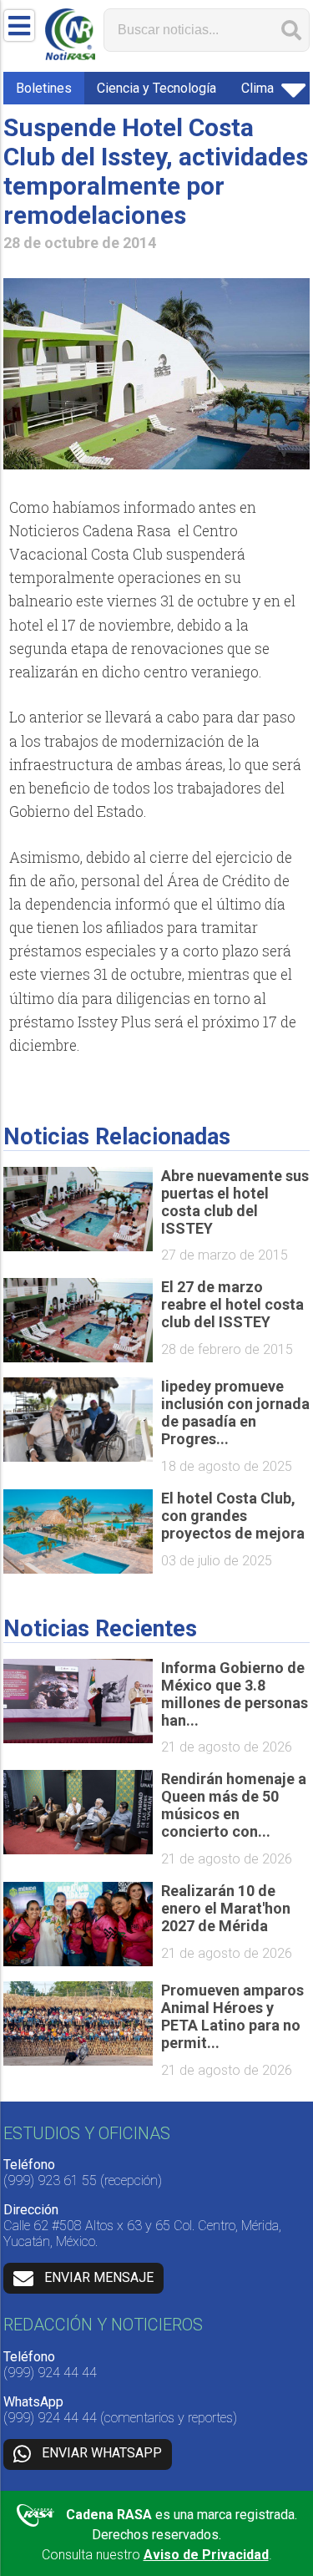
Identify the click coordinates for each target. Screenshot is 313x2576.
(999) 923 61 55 (50, 2180)
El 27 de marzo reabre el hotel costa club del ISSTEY (232, 1304)
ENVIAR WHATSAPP (102, 2454)
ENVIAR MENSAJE (99, 2277)
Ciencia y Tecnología (156, 88)
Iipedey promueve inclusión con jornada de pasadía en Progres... (235, 1412)
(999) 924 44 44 (50, 2373)
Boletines (44, 88)
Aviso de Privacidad (206, 2555)
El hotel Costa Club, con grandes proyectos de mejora (233, 1516)
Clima (257, 88)
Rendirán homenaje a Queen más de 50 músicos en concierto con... (234, 1805)
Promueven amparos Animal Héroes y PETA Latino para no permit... (232, 2016)
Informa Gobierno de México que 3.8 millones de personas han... (235, 1694)
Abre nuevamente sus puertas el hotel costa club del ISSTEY (235, 1202)
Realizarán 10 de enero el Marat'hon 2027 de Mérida (226, 1908)
